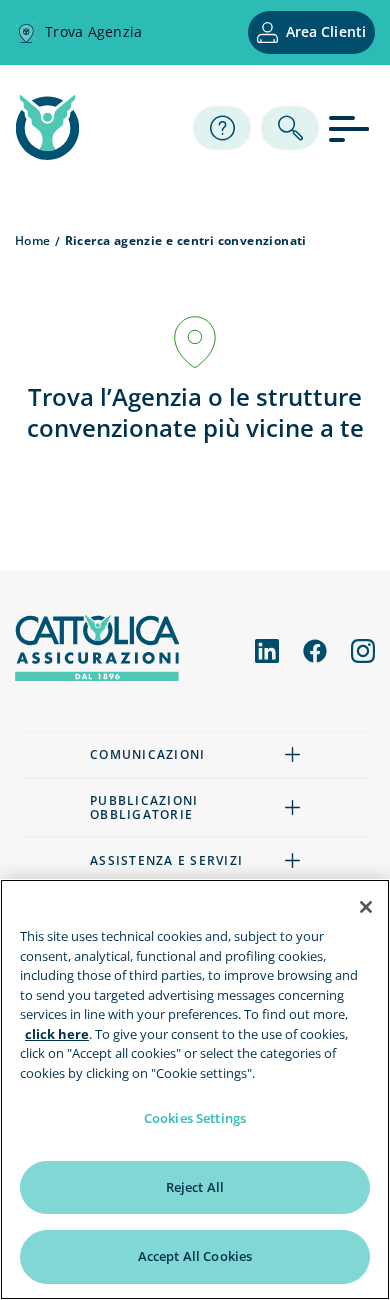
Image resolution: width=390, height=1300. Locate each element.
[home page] (47, 154)
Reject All (195, 1187)
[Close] (366, 907)
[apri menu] (352, 127)
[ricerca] (290, 128)
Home (33, 240)
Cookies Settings (195, 1118)
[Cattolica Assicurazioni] (97, 675)
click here (57, 1034)
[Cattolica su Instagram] (363, 651)
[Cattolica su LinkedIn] (267, 651)
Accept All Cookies (195, 1256)
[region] (195, 1089)
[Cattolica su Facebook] (315, 651)
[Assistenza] (222, 128)
